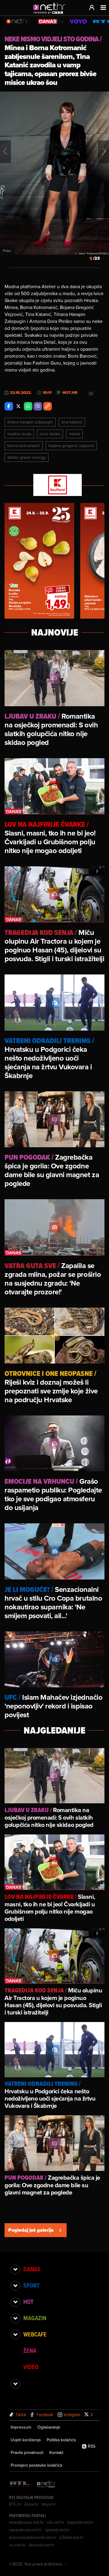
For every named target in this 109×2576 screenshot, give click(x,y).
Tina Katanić (72, 422)
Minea (74, 434)
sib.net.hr (56, 2522)
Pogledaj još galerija (31, 2230)
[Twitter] (18, 406)
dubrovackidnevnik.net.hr (33, 2537)
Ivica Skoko (50, 434)
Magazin (35, 2318)
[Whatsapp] (28, 406)
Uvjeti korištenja (26, 2440)
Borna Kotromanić (24, 446)
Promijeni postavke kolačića (36, 2465)
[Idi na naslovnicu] (51, 14)
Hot (28, 2302)
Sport (31, 2285)
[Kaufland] (54, 485)
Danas (32, 2269)
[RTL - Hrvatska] (20, 2485)
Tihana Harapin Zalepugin (30, 422)
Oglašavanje (49, 2427)
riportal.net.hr (57, 2530)
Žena (30, 2351)
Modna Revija (19, 434)
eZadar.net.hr (72, 2537)
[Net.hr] (46, 2485)
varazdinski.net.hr (25, 2530)
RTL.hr (15, 2504)
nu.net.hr (17, 2545)
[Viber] (38, 406)
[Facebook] (9, 406)
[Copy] (48, 406)
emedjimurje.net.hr (26, 2522)
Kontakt (56, 2452)
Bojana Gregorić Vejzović (71, 446)
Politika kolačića (61, 2440)
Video (31, 2367)
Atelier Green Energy (26, 457)
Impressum (21, 2427)
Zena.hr (31, 2504)
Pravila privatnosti (27, 2452)
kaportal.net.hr (81, 2522)
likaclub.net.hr (42, 2545)
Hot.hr (70, 393)
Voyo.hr (49, 2504)
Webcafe (35, 2334)
